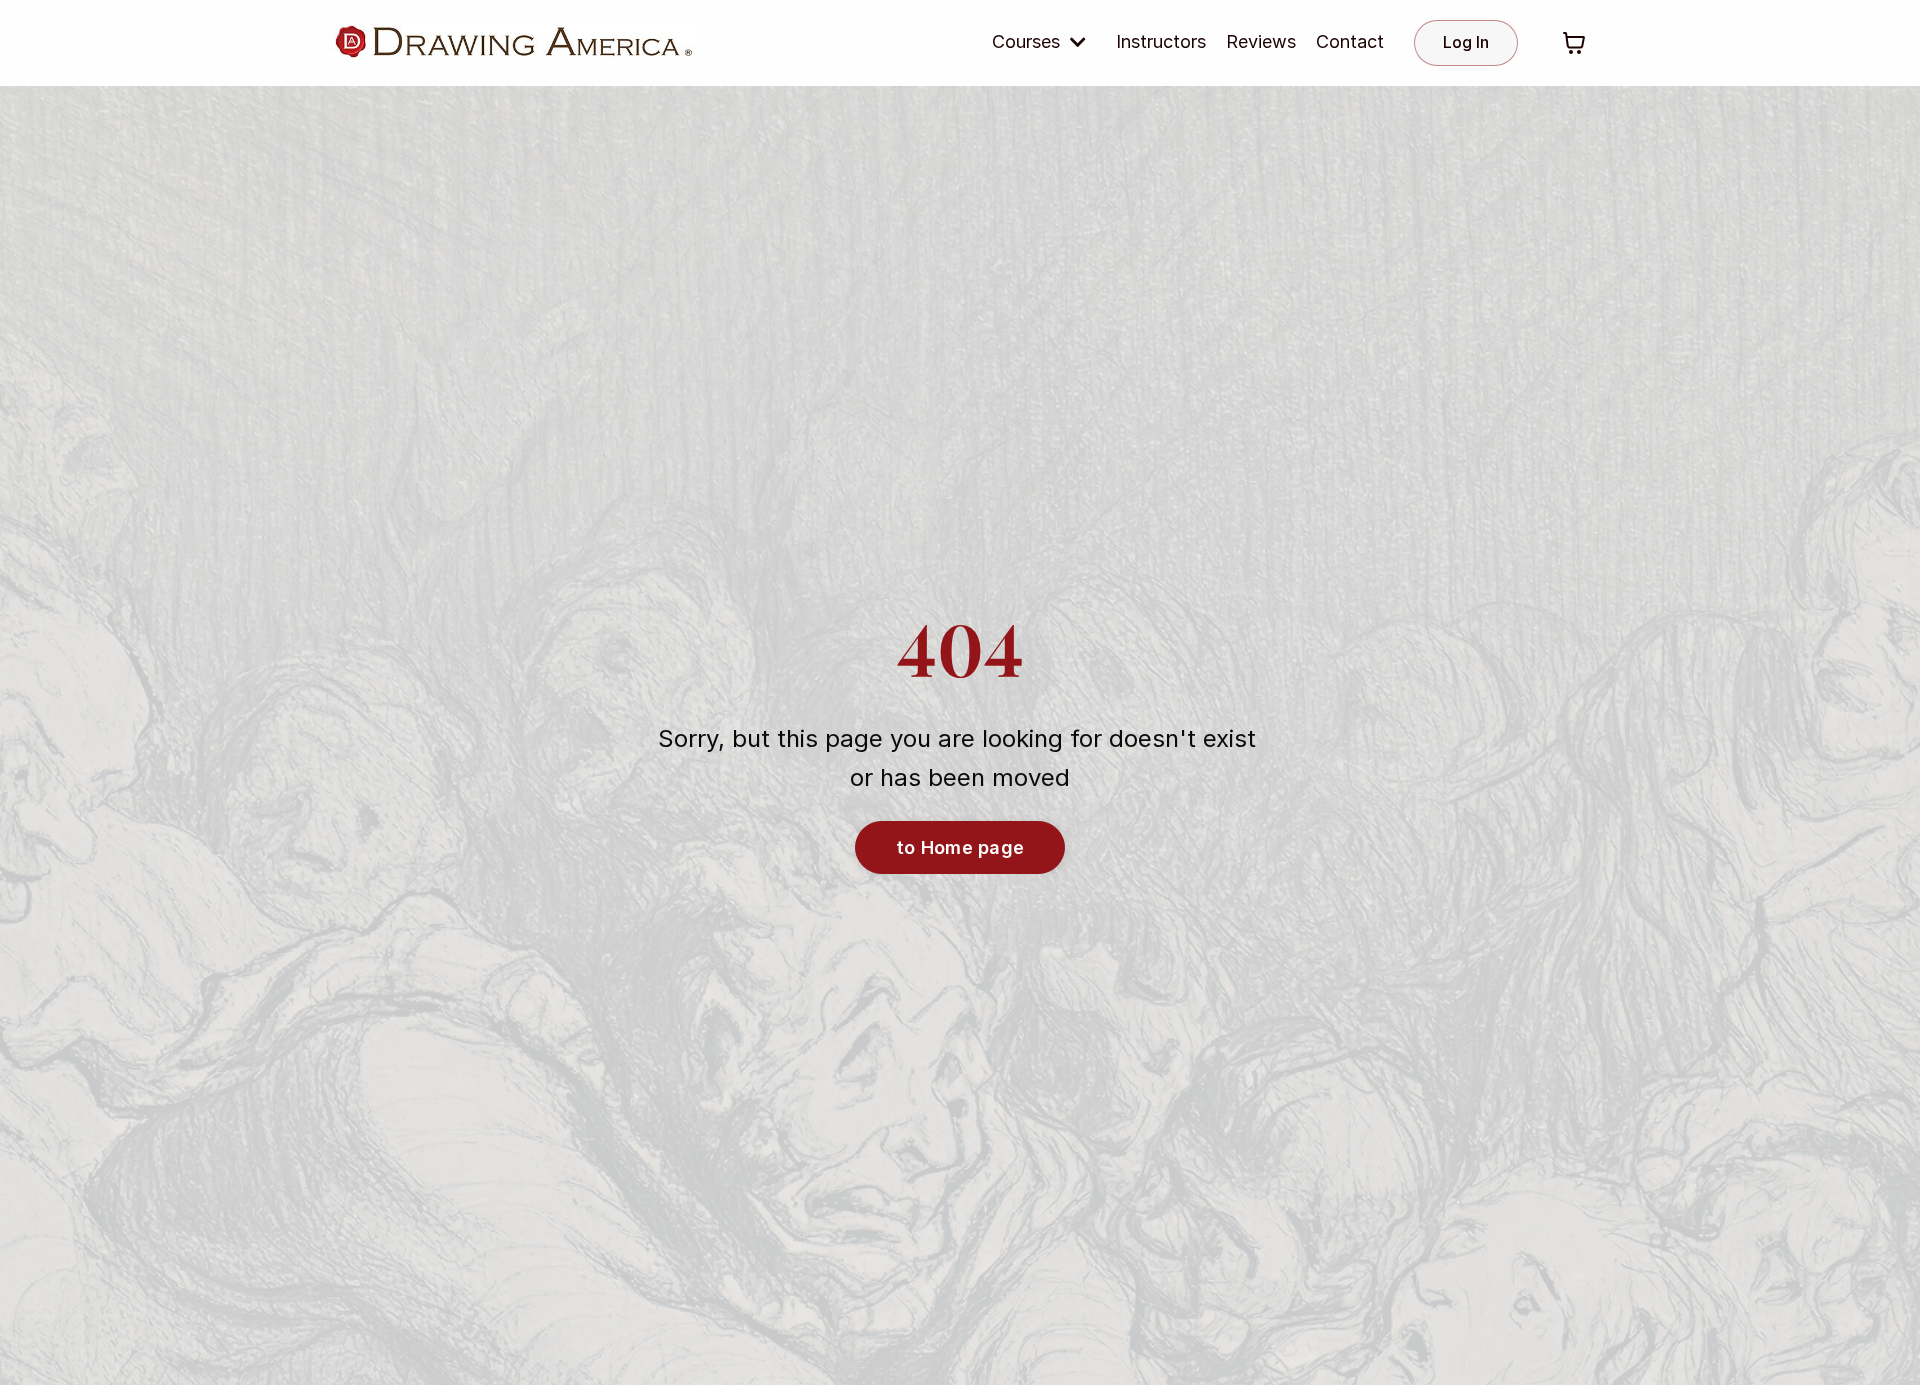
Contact (1350, 41)
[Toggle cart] (1574, 43)
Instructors (1161, 41)
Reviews (1261, 41)
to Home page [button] (960, 847)
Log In (1466, 42)
